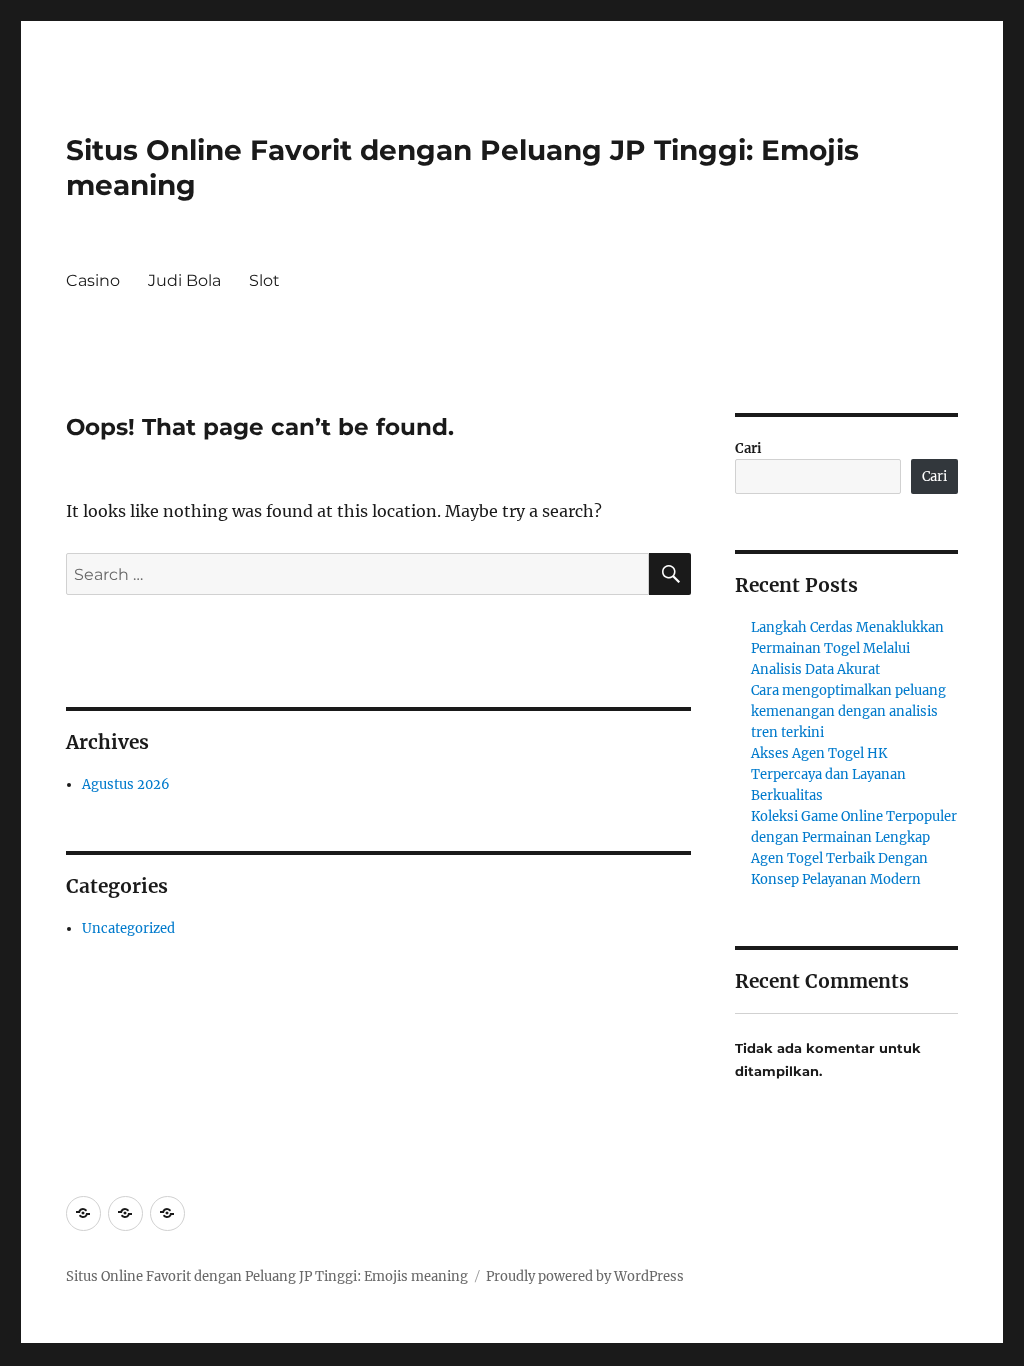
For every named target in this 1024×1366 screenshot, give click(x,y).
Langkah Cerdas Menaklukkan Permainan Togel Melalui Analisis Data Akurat (847, 648)
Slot (264, 280)
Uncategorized (128, 928)
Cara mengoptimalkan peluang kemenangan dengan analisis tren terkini (848, 711)
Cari (748, 448)
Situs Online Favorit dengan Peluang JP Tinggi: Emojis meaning (267, 1276)
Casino (93, 280)
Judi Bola (184, 280)
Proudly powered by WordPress (585, 1276)
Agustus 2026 (126, 784)
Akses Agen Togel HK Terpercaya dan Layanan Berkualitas (828, 774)
